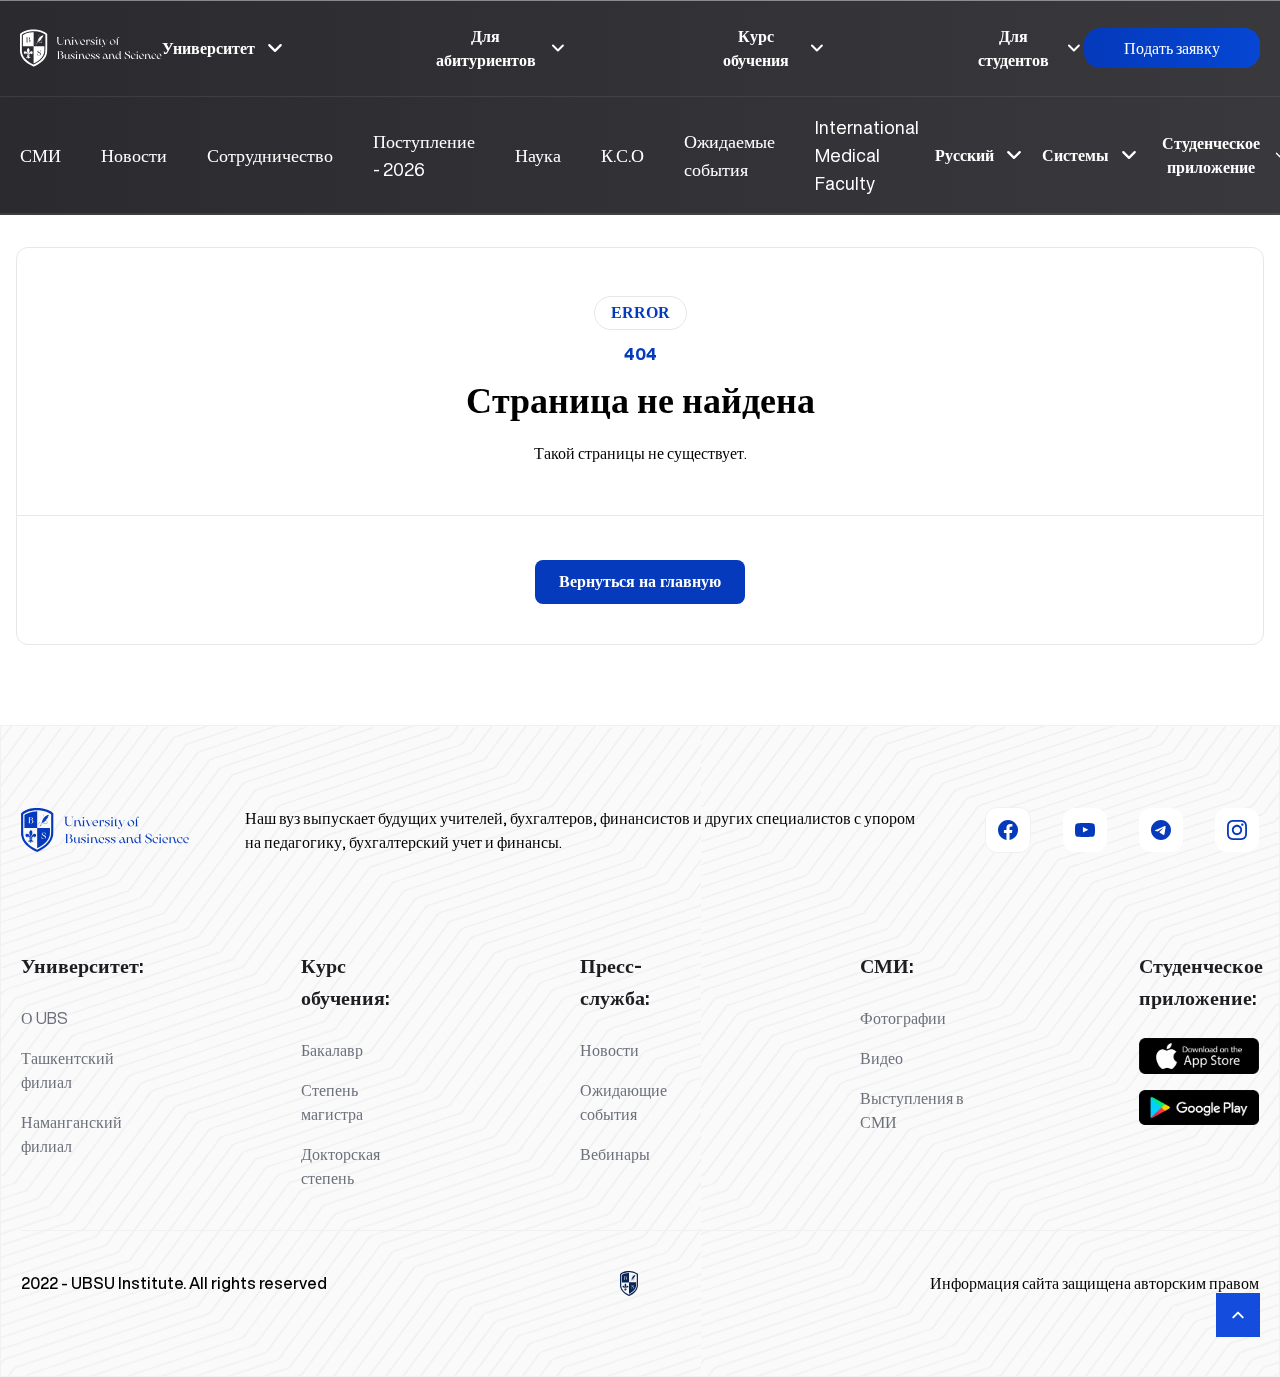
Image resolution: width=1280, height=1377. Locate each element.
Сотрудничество (270, 155)
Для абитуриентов (486, 48)
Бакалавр (332, 1050)
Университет (208, 48)
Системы (1075, 155)
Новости (134, 155)
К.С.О (622, 155)
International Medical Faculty (867, 155)
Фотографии (903, 1018)
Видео (881, 1058)
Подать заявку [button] (1172, 48)
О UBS (44, 1018)
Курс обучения (756, 48)
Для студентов (1013, 48)
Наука (538, 155)
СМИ (40, 155)
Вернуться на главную (640, 581)
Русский (964, 155)
